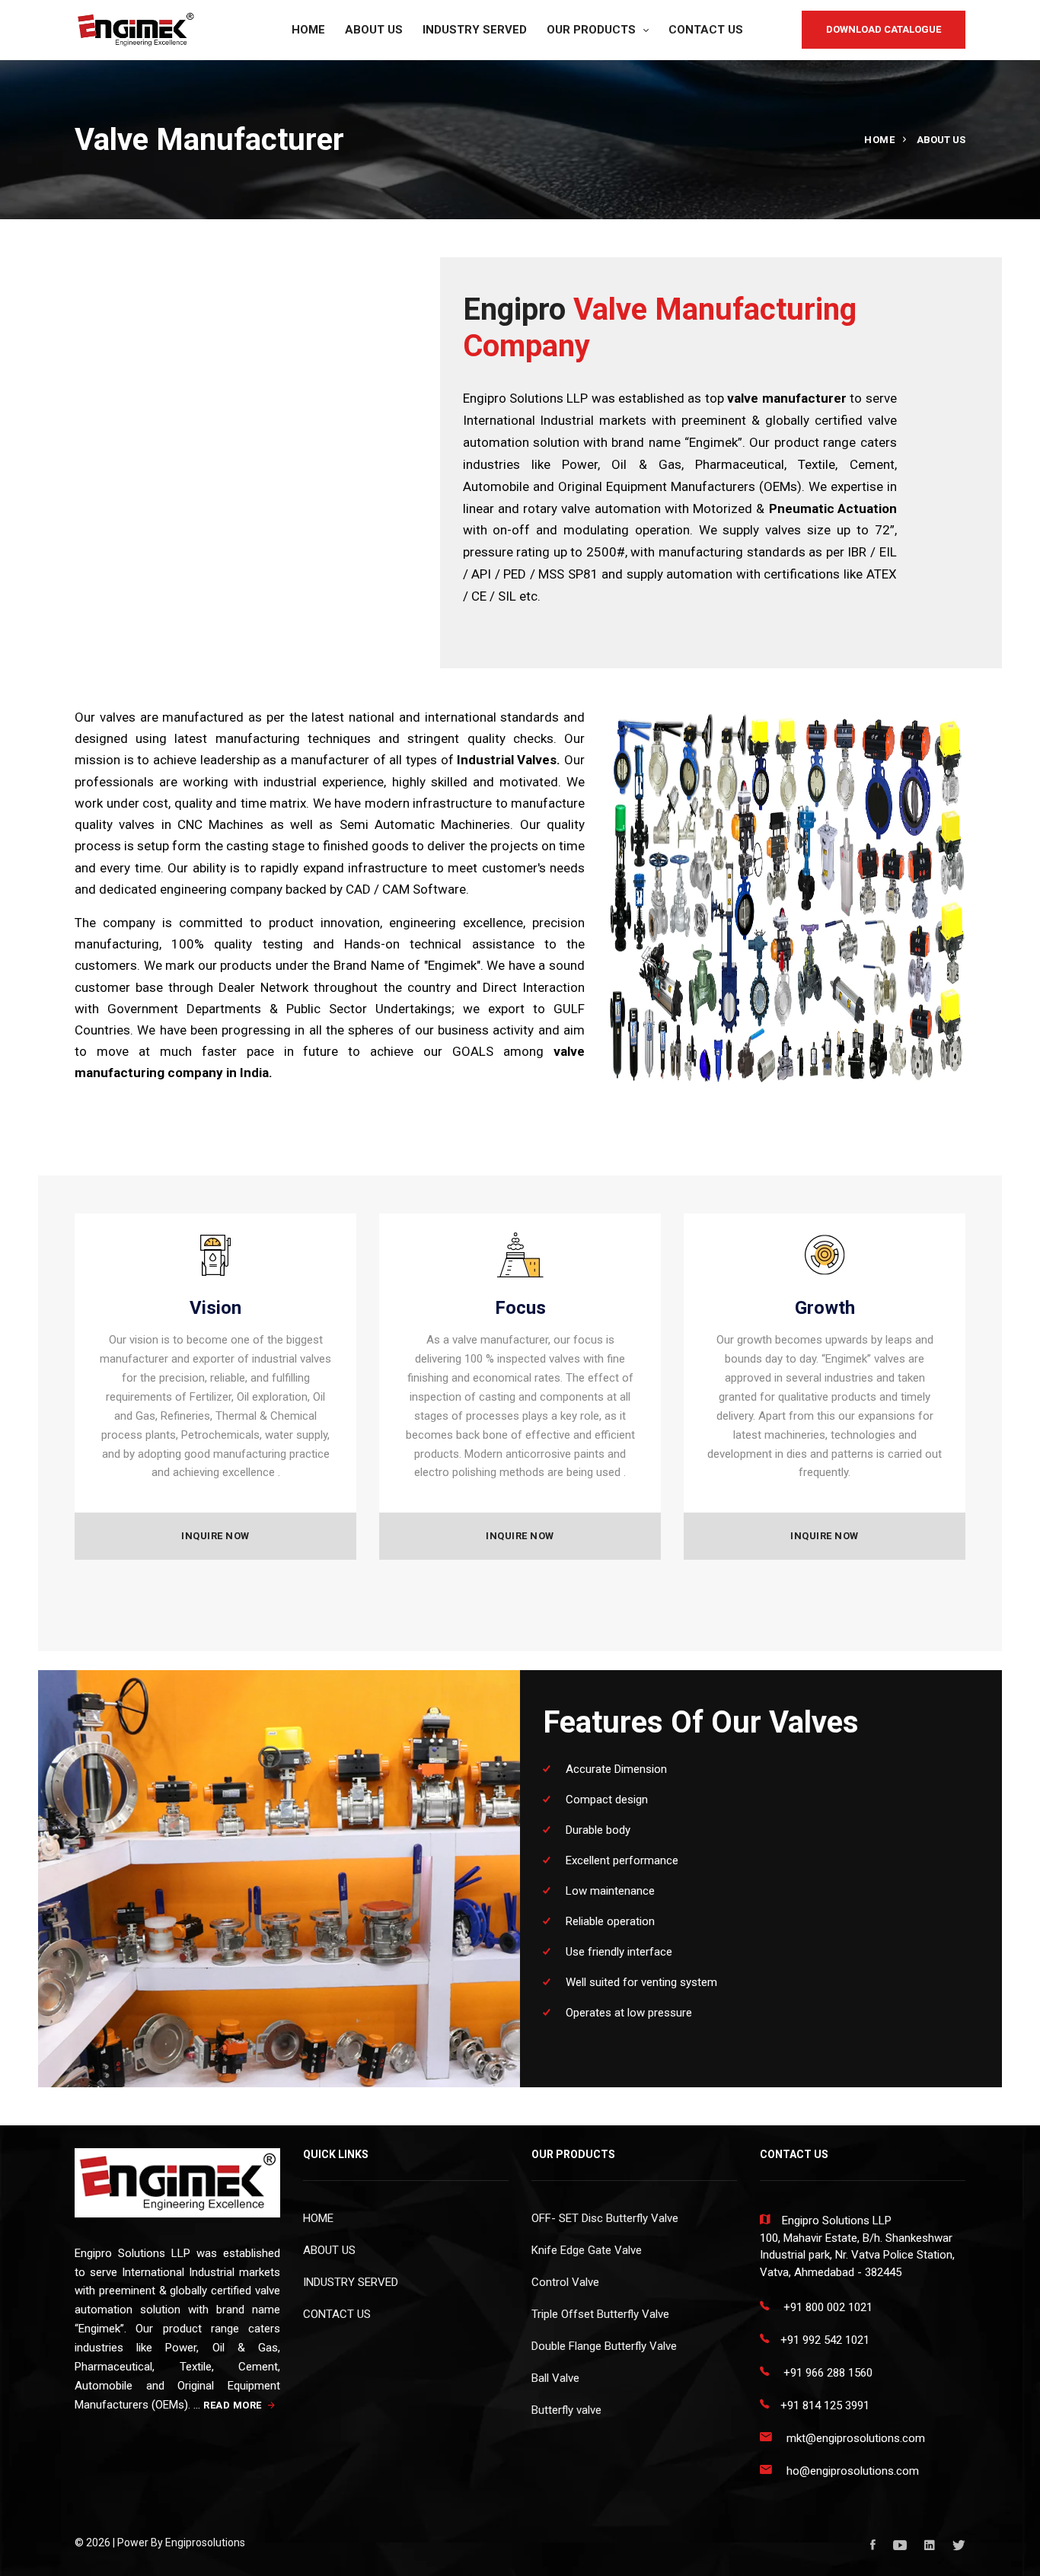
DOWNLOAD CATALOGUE (884, 29)
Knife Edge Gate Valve (587, 2250)
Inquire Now (215, 1536)
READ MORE (234, 2405)
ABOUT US (374, 30)
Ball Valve (555, 2378)
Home (879, 140)
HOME (308, 30)
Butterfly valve (566, 2410)
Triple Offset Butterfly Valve (600, 2314)
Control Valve (565, 2282)
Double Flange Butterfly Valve (604, 2346)
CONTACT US (706, 30)
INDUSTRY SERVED (475, 30)
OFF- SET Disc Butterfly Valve (605, 2218)
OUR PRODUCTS (591, 30)
